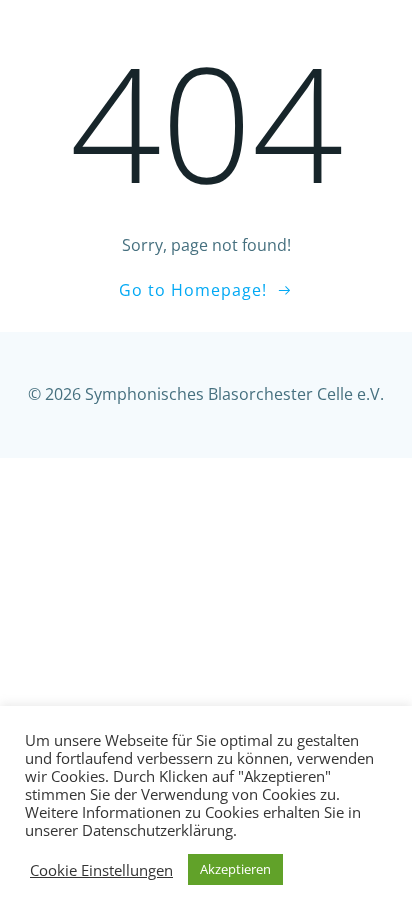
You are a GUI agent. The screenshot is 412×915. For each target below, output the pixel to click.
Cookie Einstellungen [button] (101, 870)
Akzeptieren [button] (235, 869)
